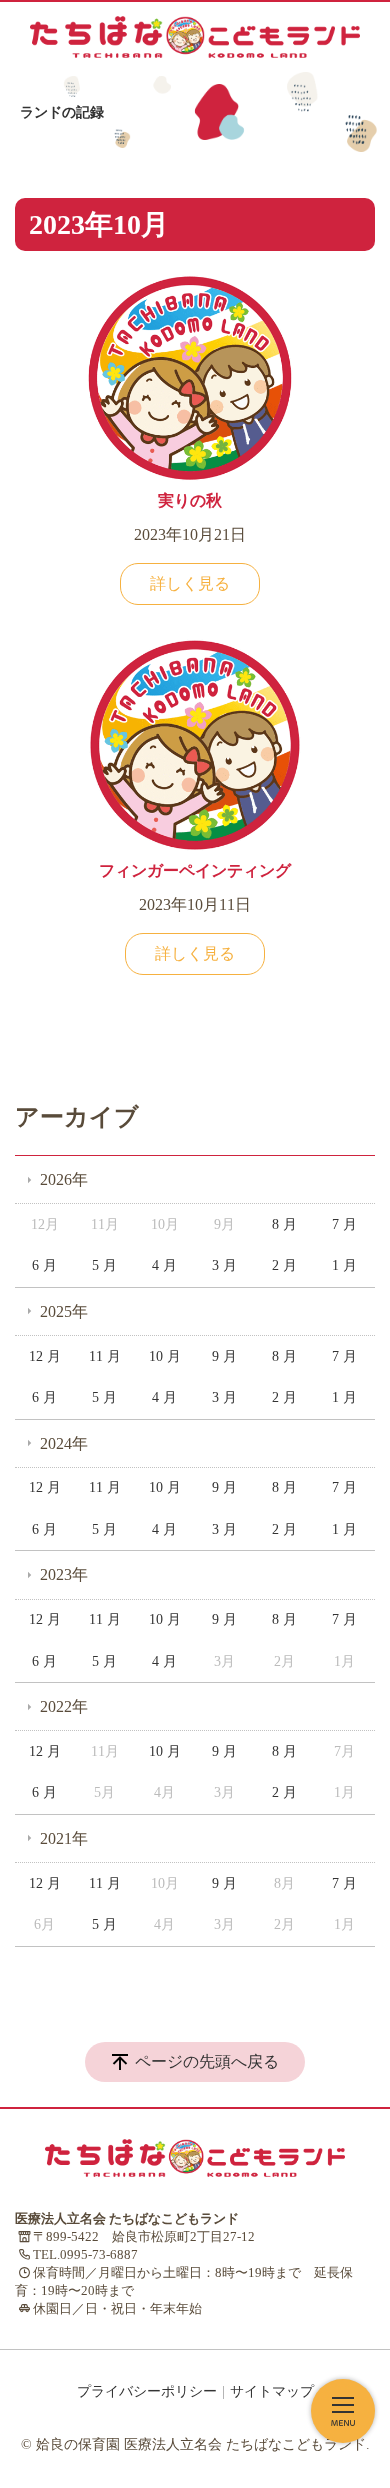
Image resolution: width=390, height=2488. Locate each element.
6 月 (44, 1265)
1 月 (344, 1265)
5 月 (104, 1265)
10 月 (165, 1356)
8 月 (284, 1224)
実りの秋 (190, 500)
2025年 (64, 1311)
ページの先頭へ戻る (207, 2061)
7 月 (344, 1224)
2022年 (64, 1706)
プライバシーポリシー (147, 2391)
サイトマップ (272, 2391)
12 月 (45, 1356)
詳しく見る (190, 583)
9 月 (224, 1356)
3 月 (224, 1265)
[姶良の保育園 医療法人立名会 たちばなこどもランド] (195, 37)
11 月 (105, 1356)
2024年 (64, 1443)
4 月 (164, 1265)
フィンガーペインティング (195, 870)
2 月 (284, 1265)
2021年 (64, 1838)
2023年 (64, 1574)
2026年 (64, 1179)
